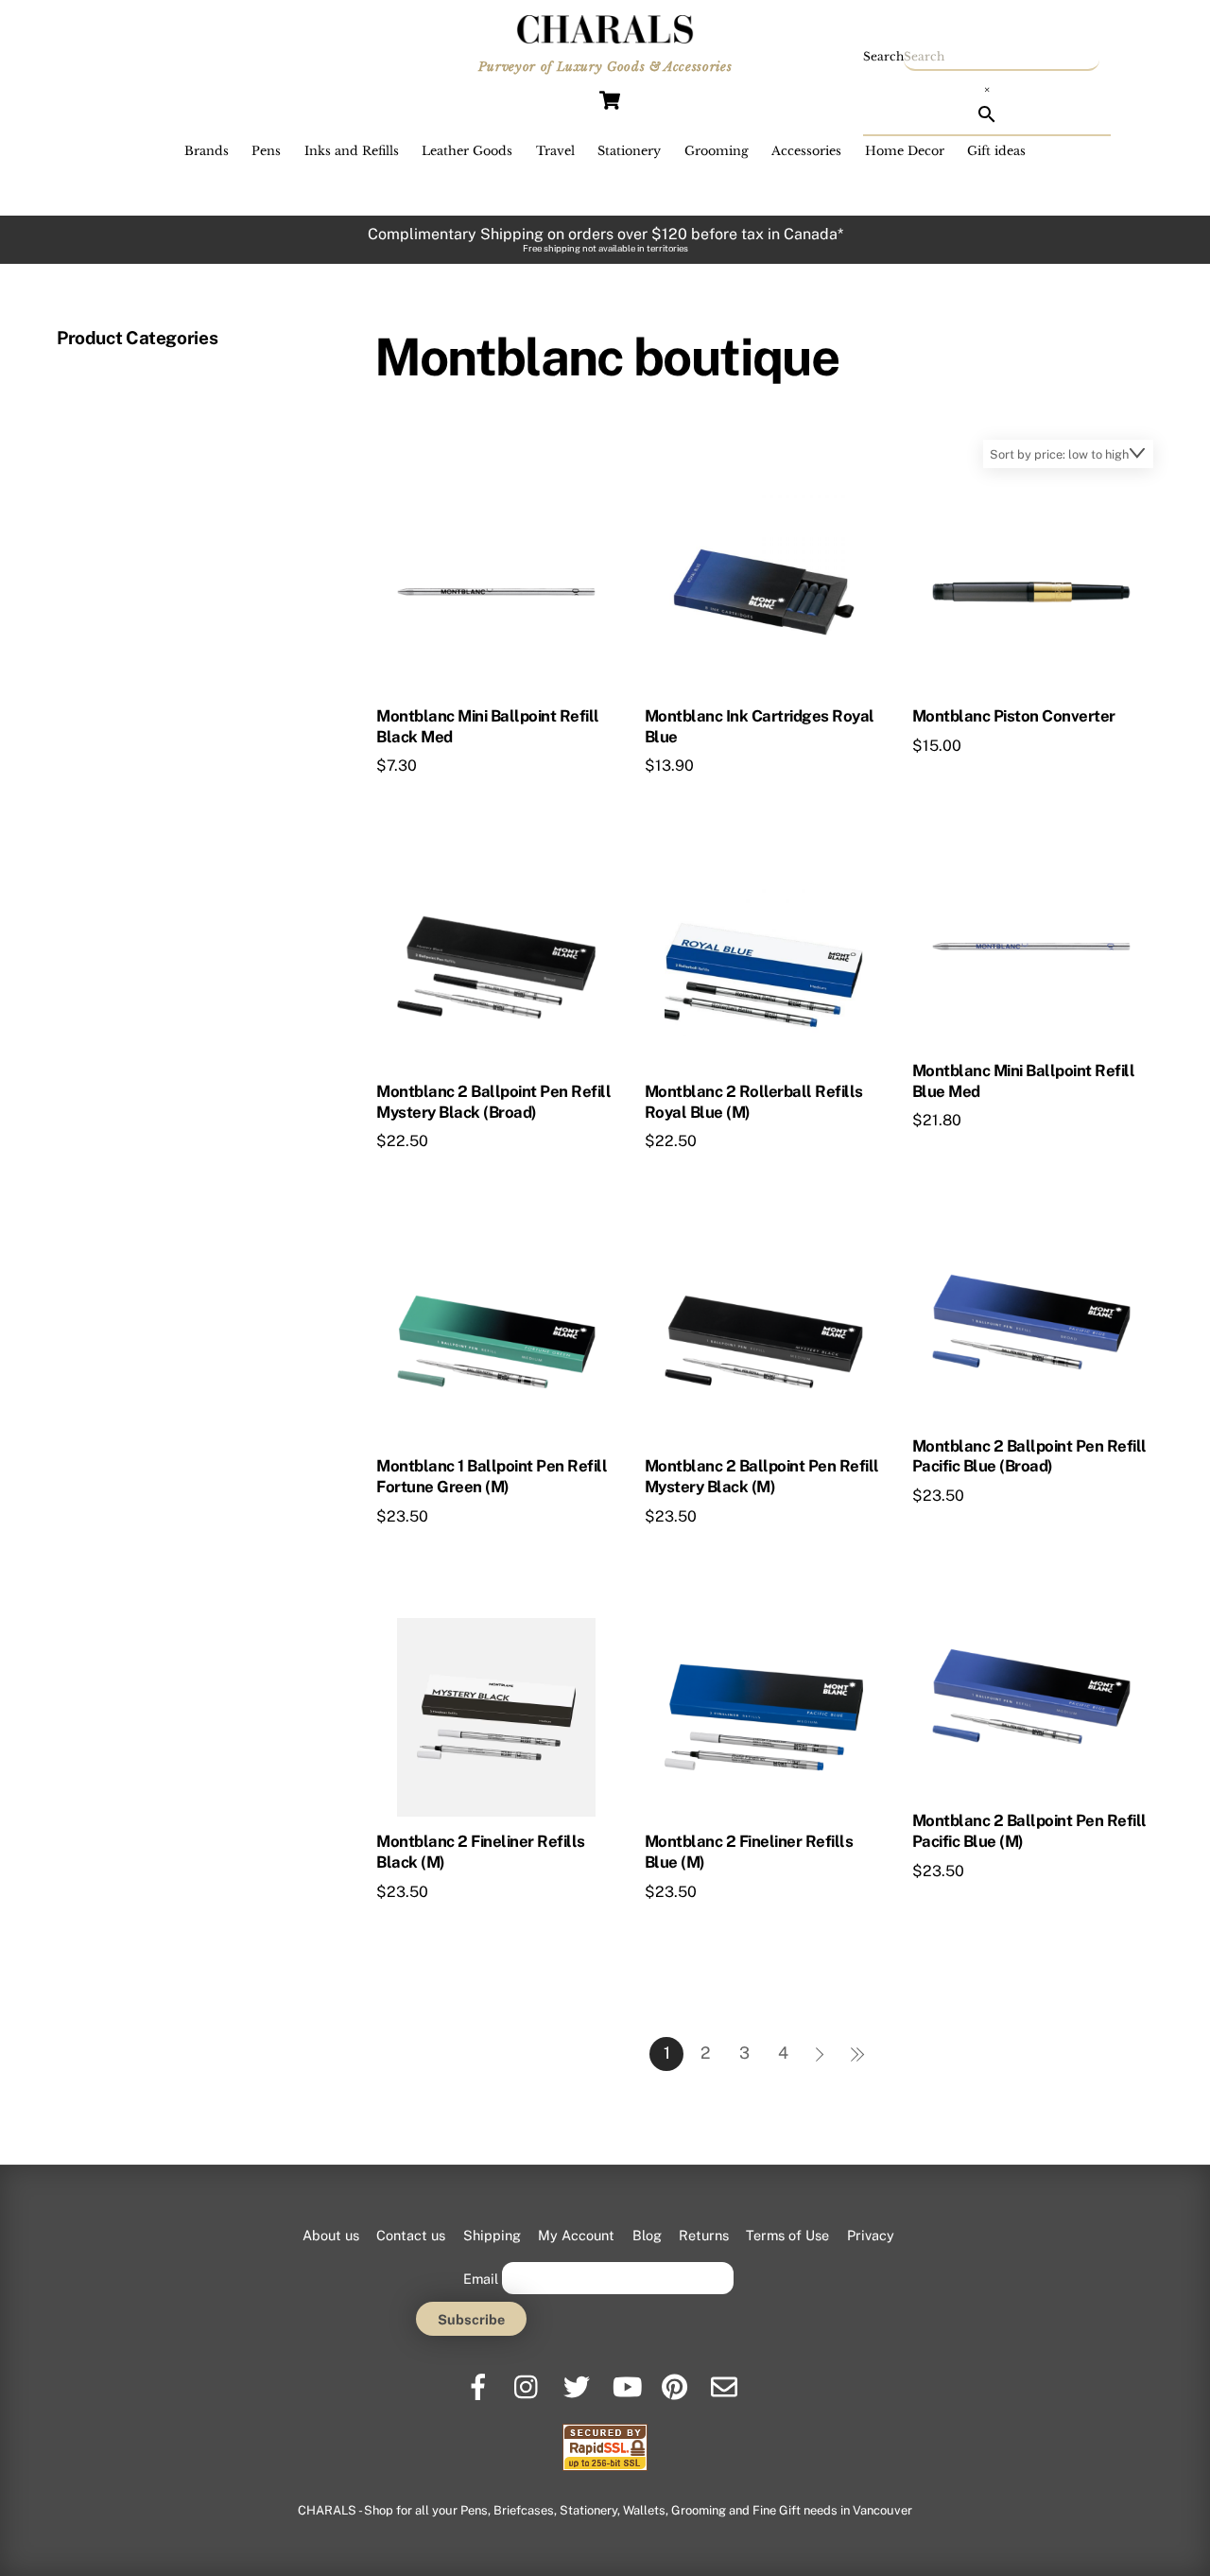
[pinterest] (676, 2380)
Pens (266, 151)
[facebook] (480, 2380)
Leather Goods (467, 151)
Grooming (717, 151)
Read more (450, 802)
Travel (555, 151)
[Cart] (610, 100)
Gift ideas (996, 151)
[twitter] (578, 2380)
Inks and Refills (352, 151)
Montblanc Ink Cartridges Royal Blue (760, 726)
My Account (576, 2235)
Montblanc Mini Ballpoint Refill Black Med (487, 726)
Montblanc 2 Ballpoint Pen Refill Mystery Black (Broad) (493, 1102)
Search (883, 56)
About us (331, 2235)
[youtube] (627, 2380)
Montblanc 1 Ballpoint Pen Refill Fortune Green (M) (492, 1476)
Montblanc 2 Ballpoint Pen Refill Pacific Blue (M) (1029, 1831)
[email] (726, 2380)
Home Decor (905, 151)
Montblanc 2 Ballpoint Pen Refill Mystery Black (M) (762, 1476)
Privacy (871, 2235)
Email (481, 2278)
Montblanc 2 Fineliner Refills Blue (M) (749, 1852)
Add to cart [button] (987, 1157)
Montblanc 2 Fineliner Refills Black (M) (480, 1852)
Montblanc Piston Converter (1014, 716)
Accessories (806, 151)
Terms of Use (787, 2235)
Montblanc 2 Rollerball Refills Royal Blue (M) (754, 1102)
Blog (647, 2235)
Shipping (492, 2235)
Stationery (629, 151)
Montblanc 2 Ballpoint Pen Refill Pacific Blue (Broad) (1029, 1456)
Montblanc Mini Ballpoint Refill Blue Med (1023, 1081)
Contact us (411, 2235)
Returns (704, 2235)
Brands (207, 151)
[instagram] (529, 2380)
